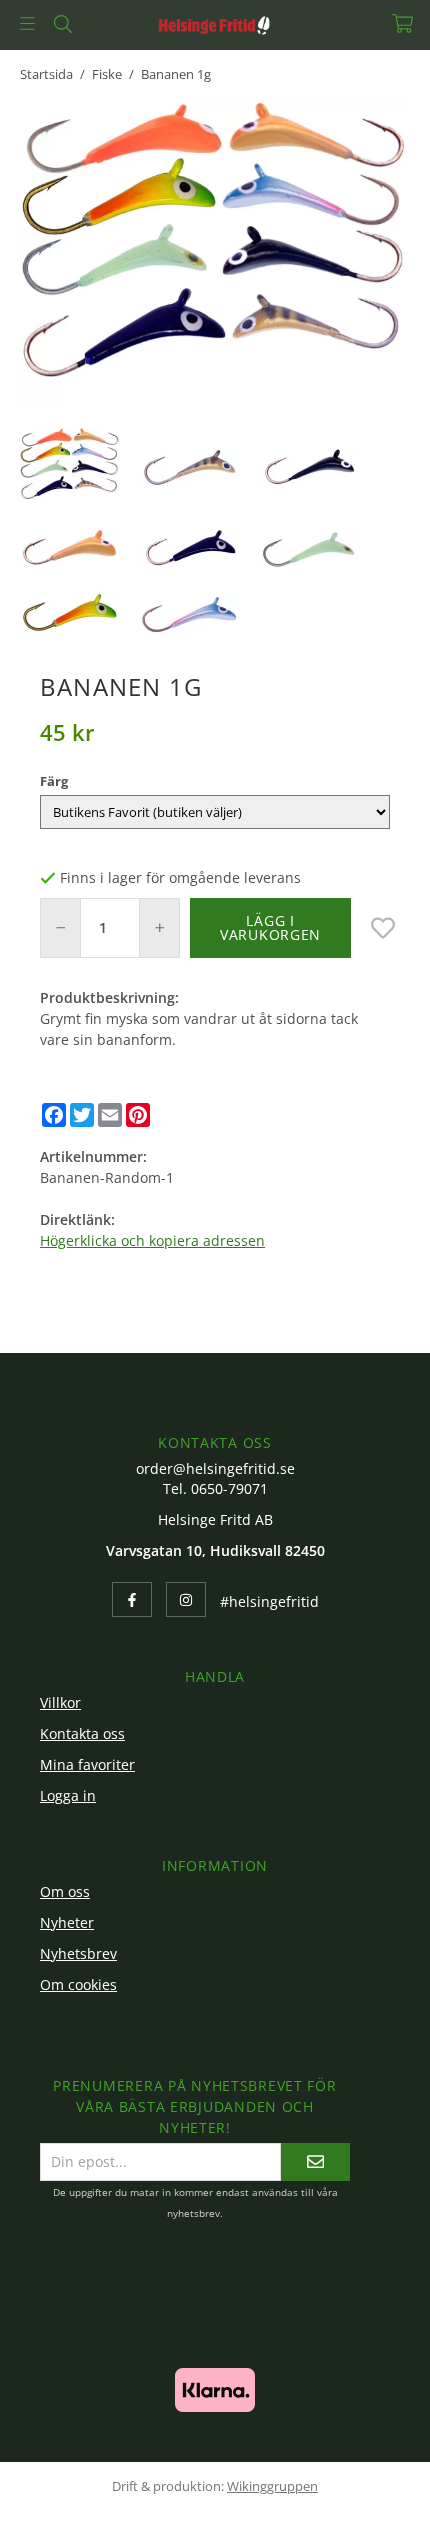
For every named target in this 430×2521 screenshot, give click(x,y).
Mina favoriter (87, 1764)
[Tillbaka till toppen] (367, 2478)
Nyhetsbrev (78, 1953)
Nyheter (67, 1922)
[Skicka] (315, 2161)
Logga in (68, 1795)
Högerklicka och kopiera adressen (152, 1240)
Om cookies (78, 1984)
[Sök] (62, 24)
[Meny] (27, 23)
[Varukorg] (402, 23)
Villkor (60, 1702)
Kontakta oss (82, 1733)
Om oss (65, 1891)
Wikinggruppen (272, 2486)
